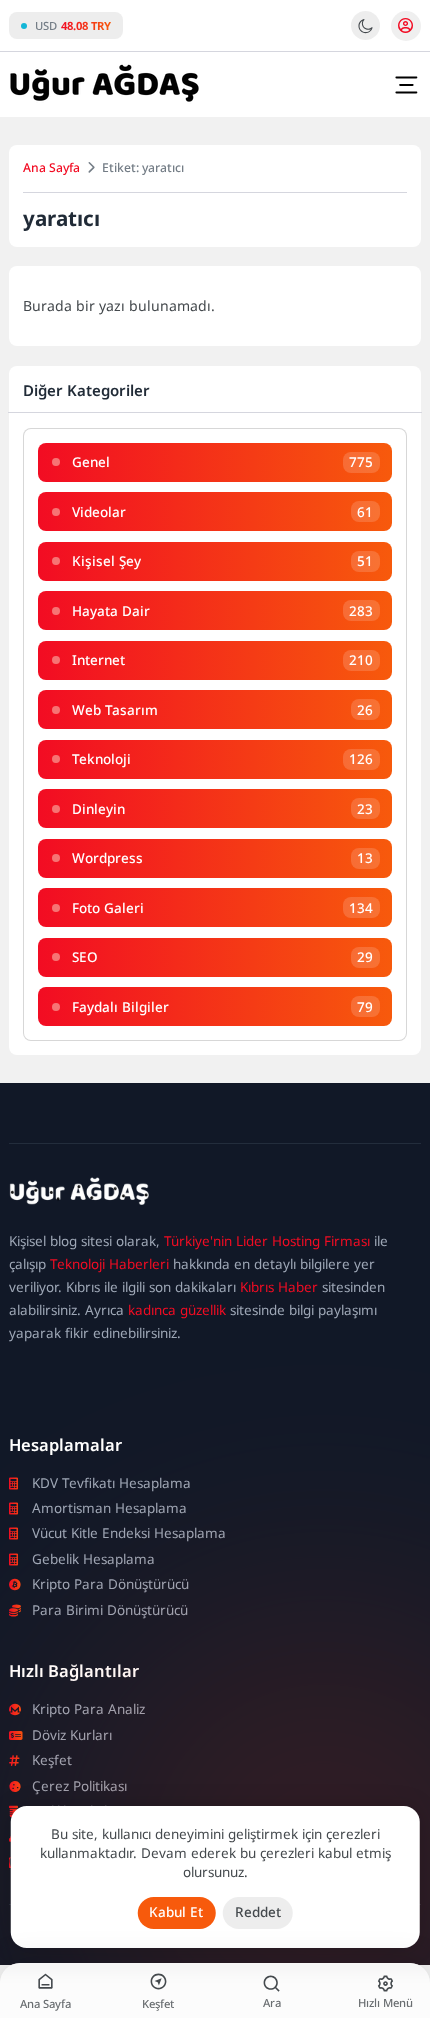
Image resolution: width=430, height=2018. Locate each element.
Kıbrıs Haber (279, 1287)
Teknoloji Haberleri (109, 1264)
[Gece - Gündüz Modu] (365, 35)
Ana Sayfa (51, 167)
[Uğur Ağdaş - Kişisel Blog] (104, 85)
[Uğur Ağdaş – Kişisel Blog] (214, 1194)
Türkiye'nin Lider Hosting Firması (267, 1241)
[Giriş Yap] (406, 26)
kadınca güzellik (177, 1310)
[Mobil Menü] (406, 85)
